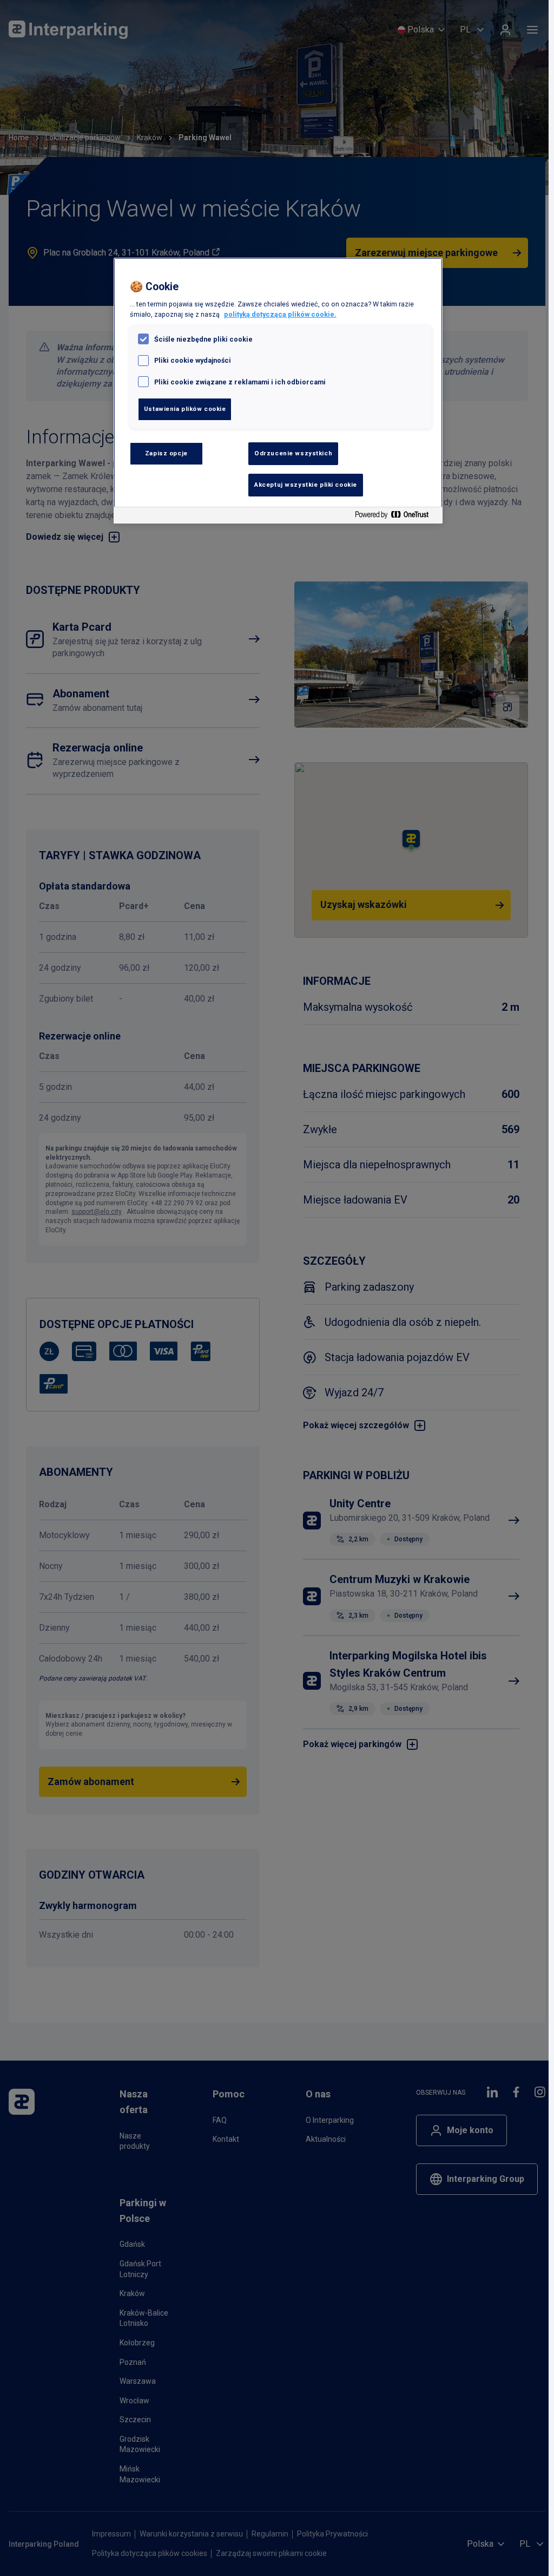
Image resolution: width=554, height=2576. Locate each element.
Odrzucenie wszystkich (293, 453)
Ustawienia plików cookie (185, 409)
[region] (278, 391)
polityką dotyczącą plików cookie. (280, 314)
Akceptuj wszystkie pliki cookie (306, 485)
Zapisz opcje (166, 453)
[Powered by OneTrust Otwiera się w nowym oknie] (396, 517)
